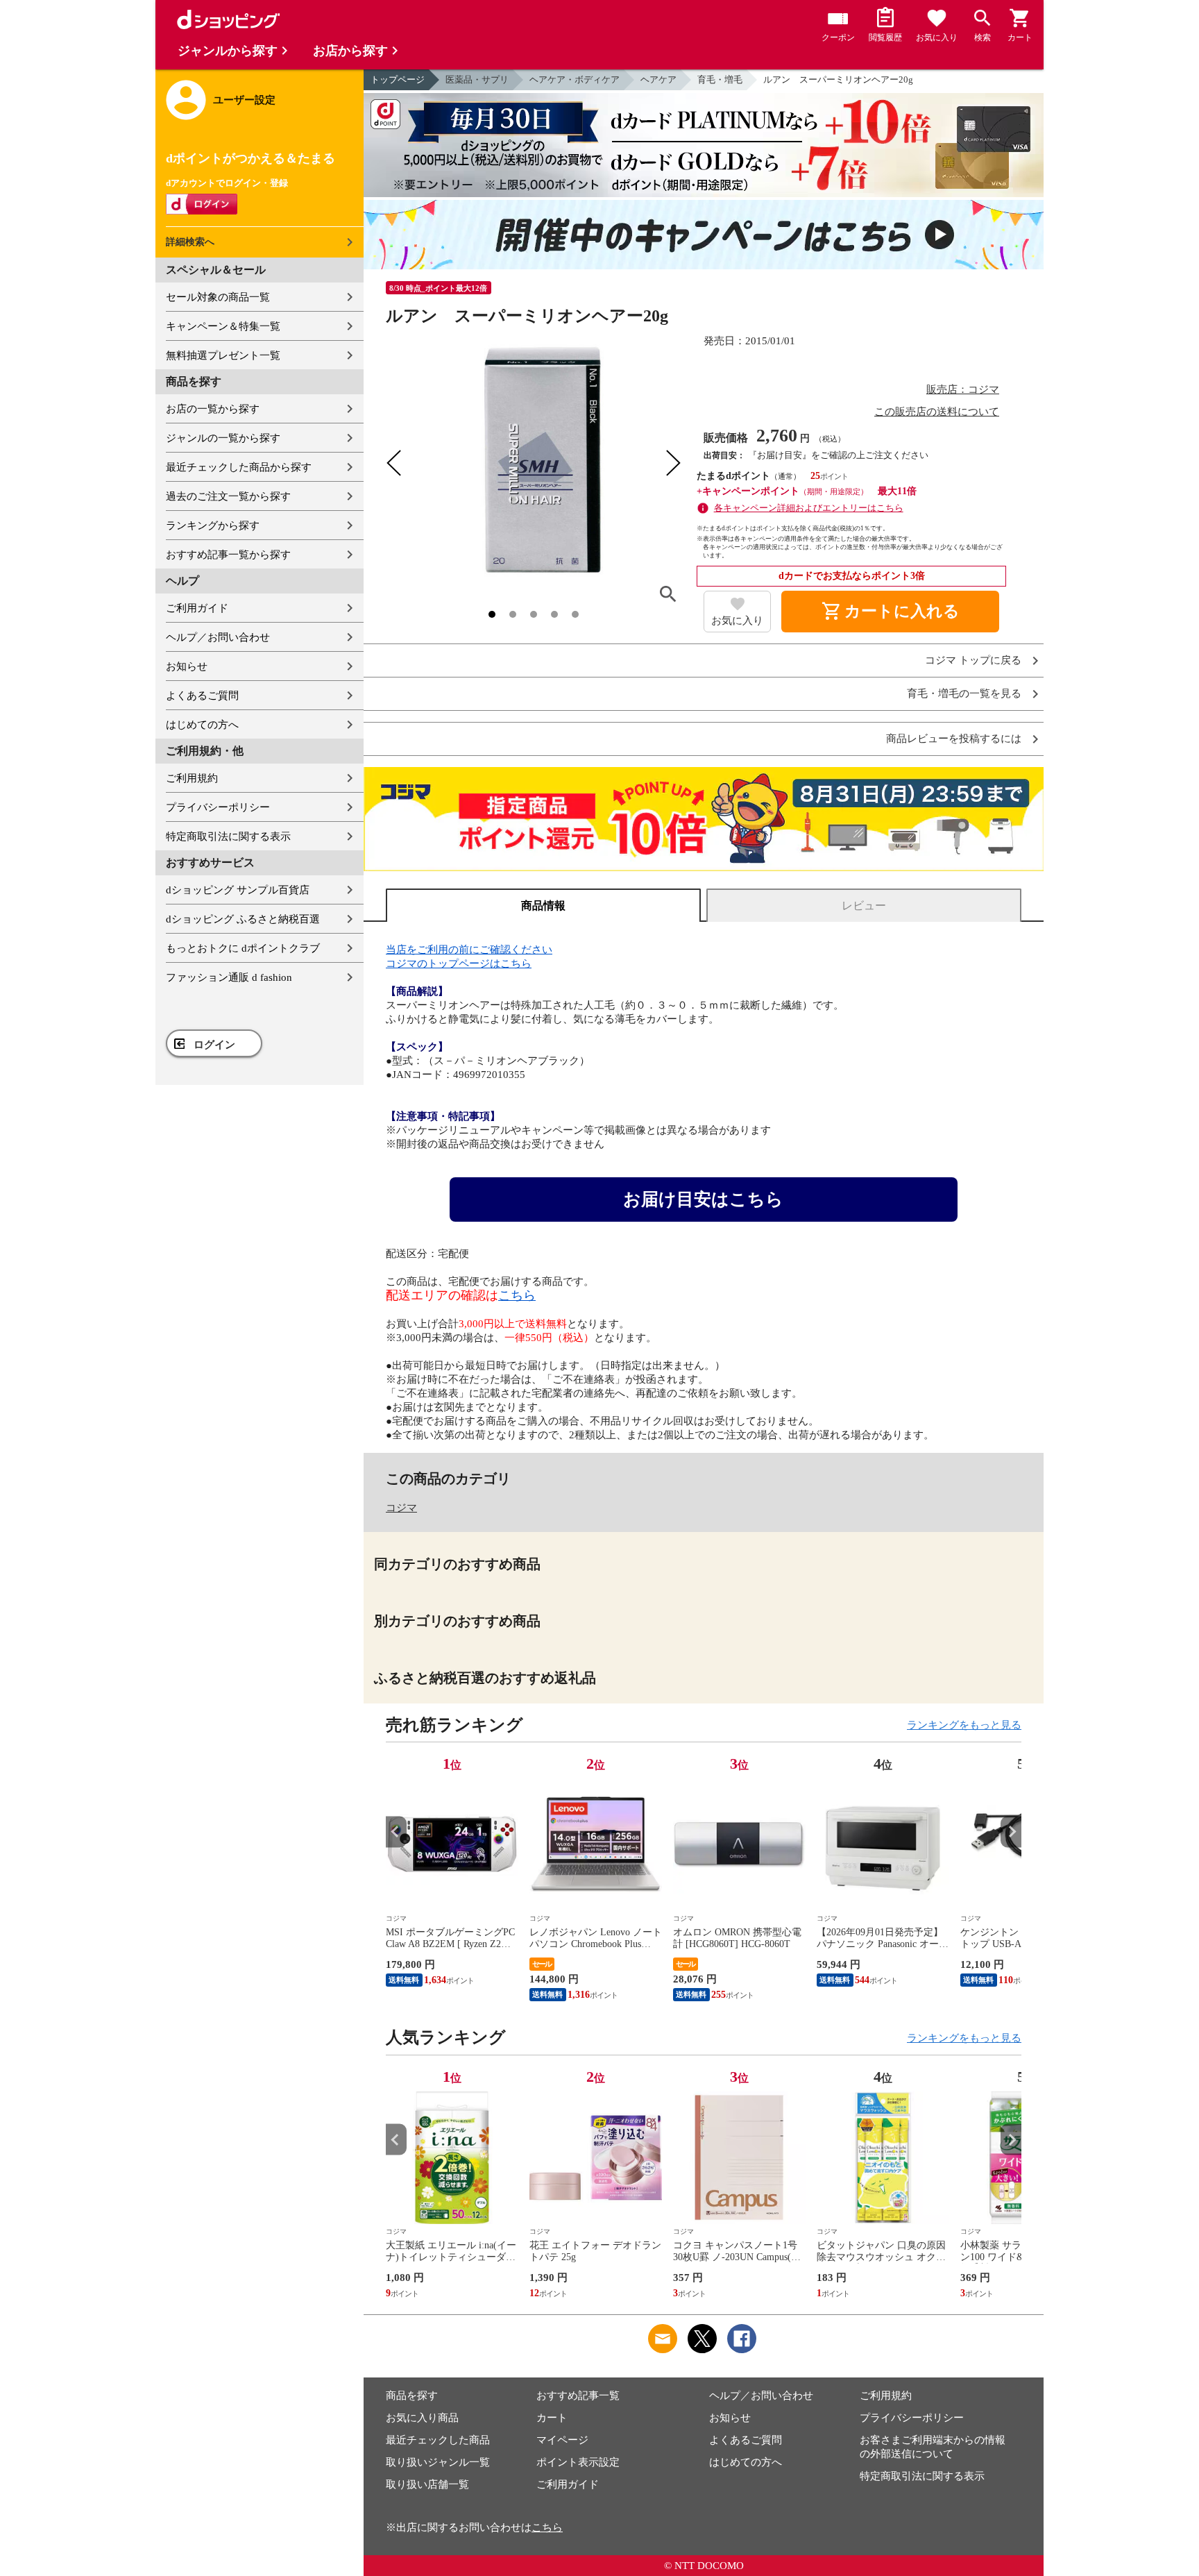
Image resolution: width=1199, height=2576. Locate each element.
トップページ (398, 79)
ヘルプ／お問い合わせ (218, 637)
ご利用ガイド (197, 608)
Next (1011, 1832)
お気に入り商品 (422, 2418)
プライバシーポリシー (218, 807)
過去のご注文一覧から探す (228, 496)
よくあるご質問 (202, 696)
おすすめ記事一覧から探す (228, 555)
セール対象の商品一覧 (218, 297)
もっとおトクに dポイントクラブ (243, 948)
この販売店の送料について (937, 412)
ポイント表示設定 (578, 2462)
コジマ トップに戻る (973, 660)
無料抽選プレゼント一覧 (223, 355)
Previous (396, 1832)
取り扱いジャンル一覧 (438, 2462)
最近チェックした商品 (438, 2440)
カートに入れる (890, 612)
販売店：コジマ (963, 389)
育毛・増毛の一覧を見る (964, 694)
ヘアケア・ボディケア (575, 79)
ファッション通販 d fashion (229, 977)
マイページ (562, 2440)
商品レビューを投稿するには (954, 739)
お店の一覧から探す (213, 409)
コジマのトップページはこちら (459, 963)
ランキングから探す (213, 525)
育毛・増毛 (720, 79)
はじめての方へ (202, 725)
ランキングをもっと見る (964, 1725)
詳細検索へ (190, 242)
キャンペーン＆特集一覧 (223, 326)
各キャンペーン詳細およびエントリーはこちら (809, 508)
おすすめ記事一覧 (578, 2396)
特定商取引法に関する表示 (228, 836)
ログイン (214, 1045)
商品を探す (412, 2396)
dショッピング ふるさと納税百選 (243, 919)
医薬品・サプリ (477, 79)
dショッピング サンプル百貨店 (238, 890)
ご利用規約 (192, 778)
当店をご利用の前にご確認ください (469, 950)
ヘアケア (658, 79)
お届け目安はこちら (703, 1199)
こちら (517, 1295)
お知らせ (187, 666)
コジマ (401, 1508)
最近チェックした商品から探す (239, 467)
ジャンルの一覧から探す (223, 438)
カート (552, 2418)
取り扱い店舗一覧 (427, 2484)
